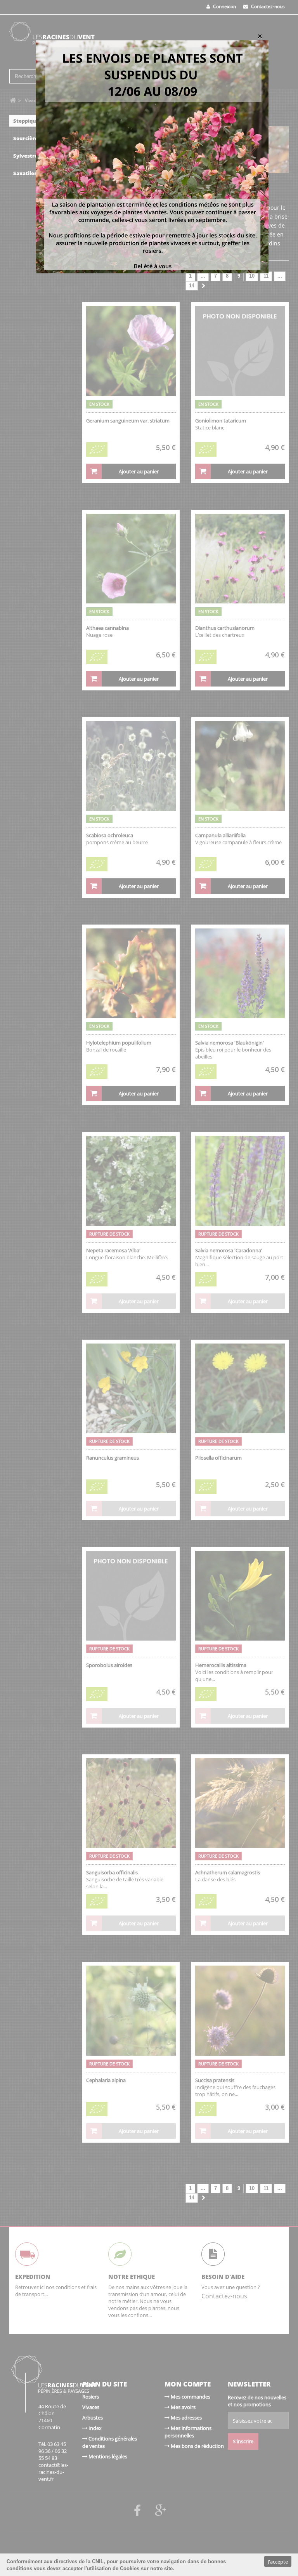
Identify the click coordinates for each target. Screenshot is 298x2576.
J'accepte (278, 2562)
